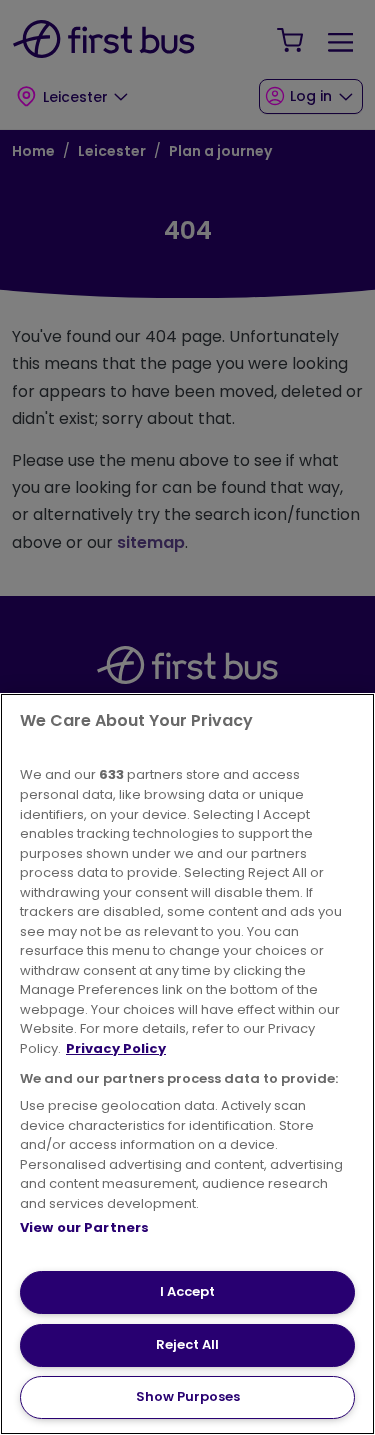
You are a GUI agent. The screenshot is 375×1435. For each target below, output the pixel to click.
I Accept (187, 1291)
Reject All (187, 1344)
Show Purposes (188, 1396)
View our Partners (84, 1227)
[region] (187, 1064)
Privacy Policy (116, 1048)
